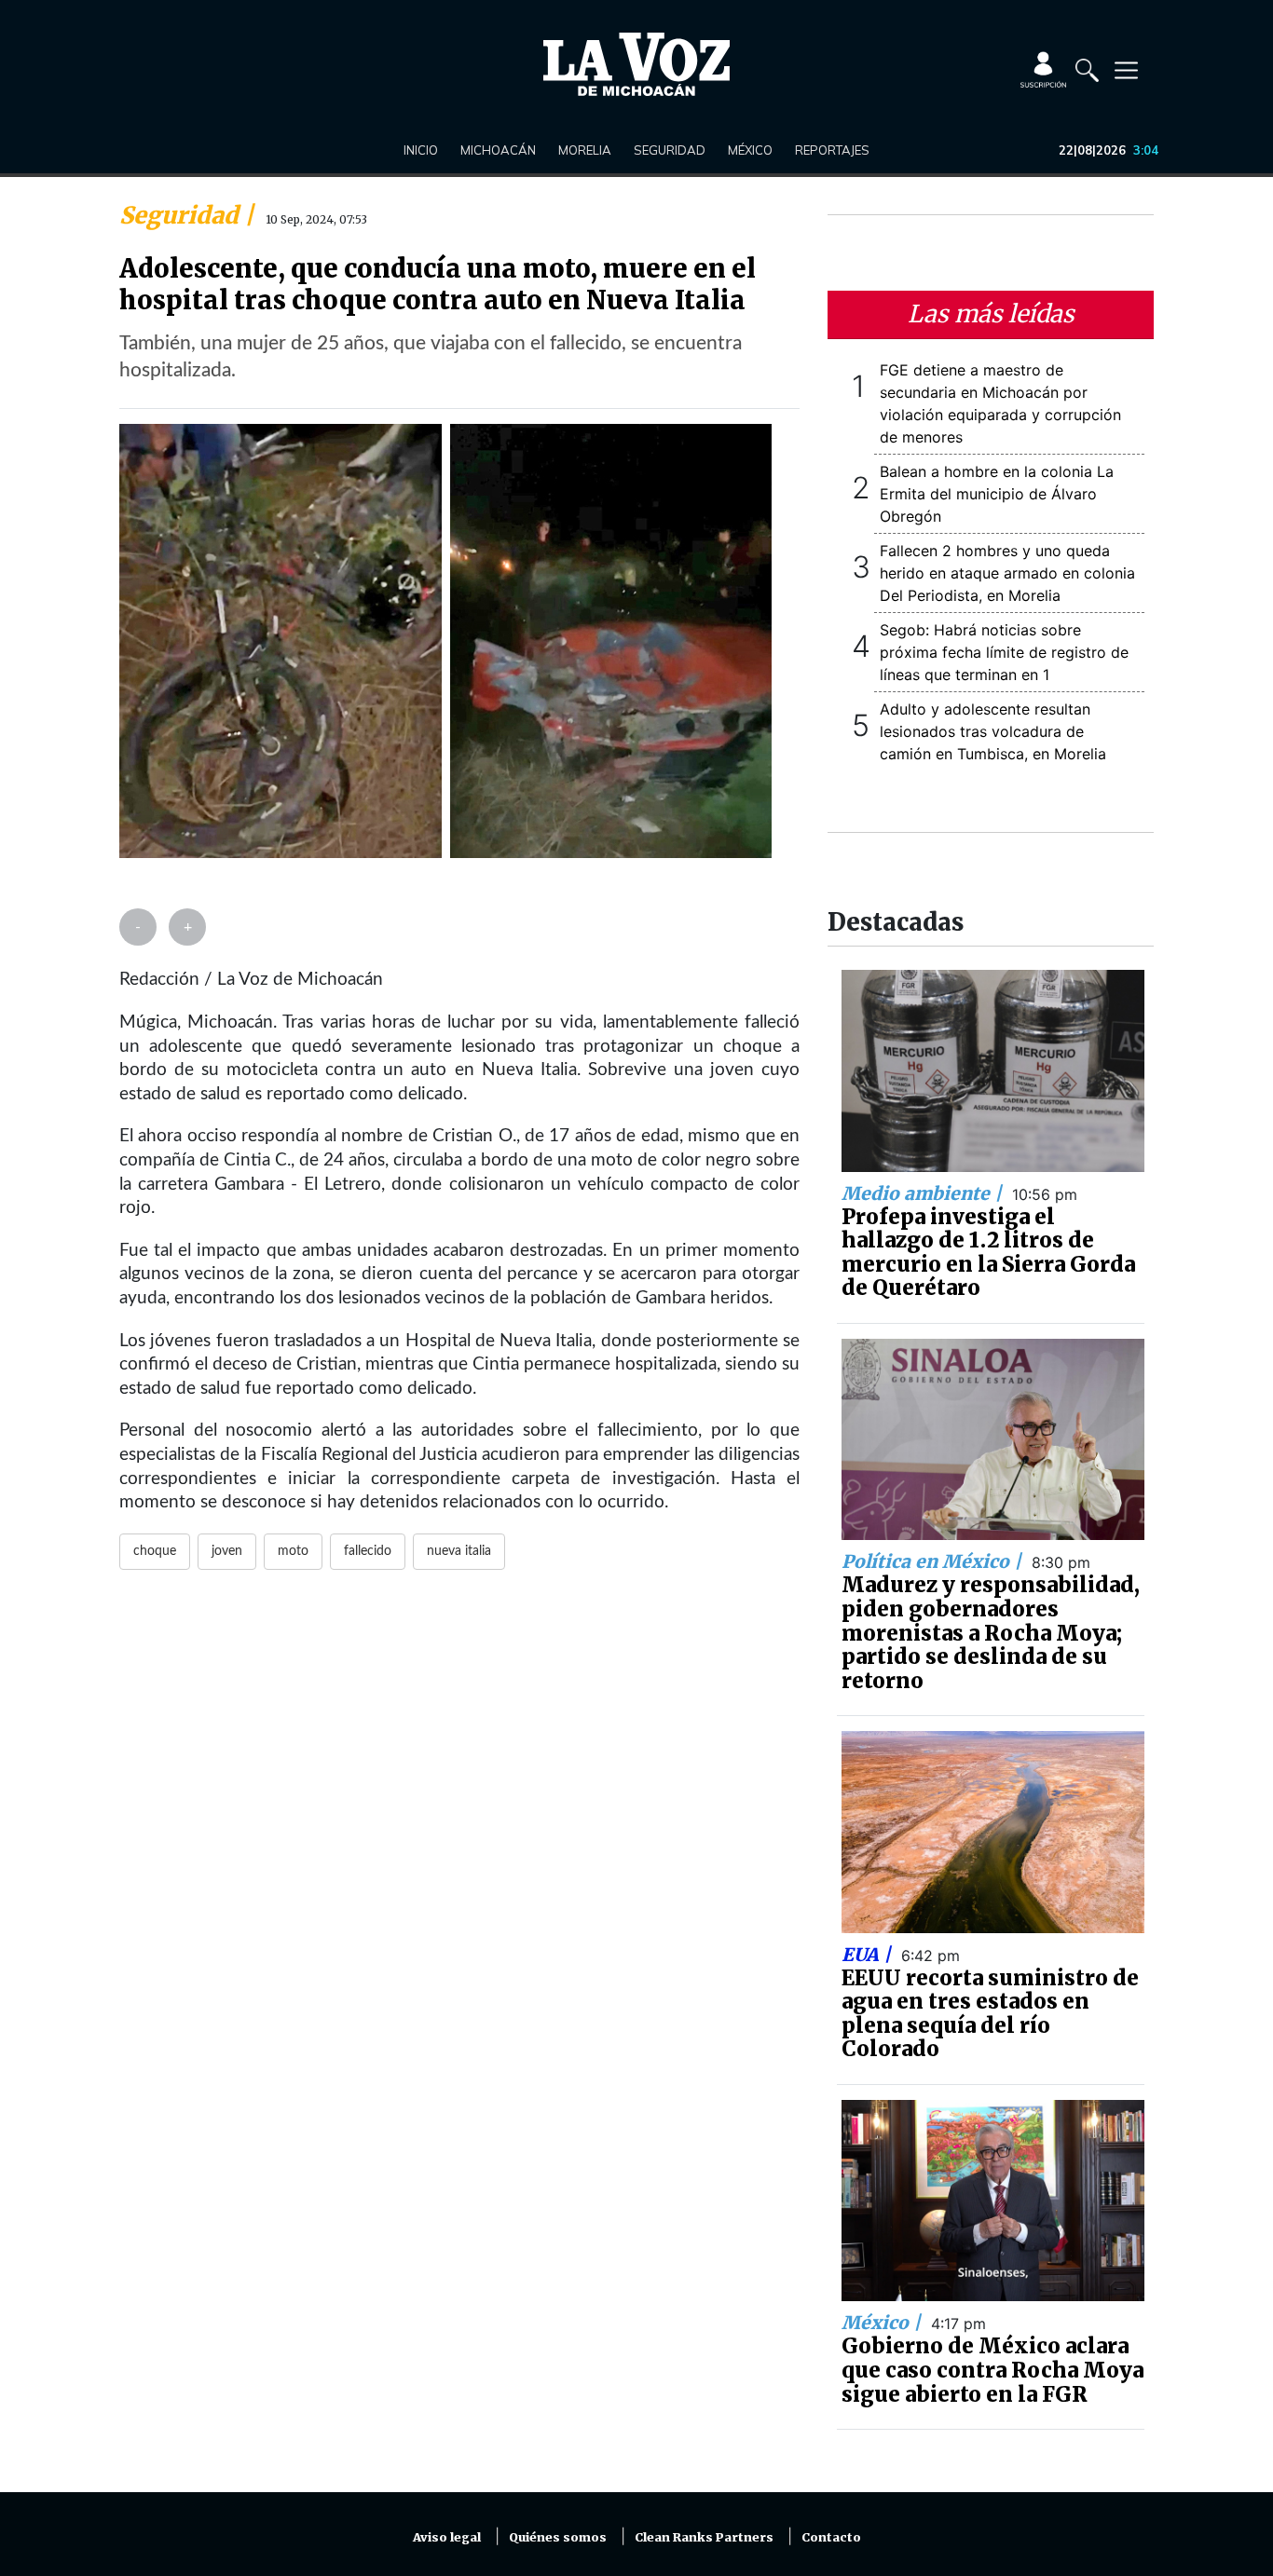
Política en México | (934, 1561)
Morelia (585, 150)
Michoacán (498, 150)
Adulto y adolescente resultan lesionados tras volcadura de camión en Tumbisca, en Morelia (993, 731)
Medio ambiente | (924, 1193)
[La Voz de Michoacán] (636, 64)
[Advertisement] (459, 1811)
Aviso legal (447, 2537)
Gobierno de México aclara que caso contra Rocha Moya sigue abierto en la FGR (992, 2370)
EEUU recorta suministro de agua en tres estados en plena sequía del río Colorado (990, 2014)
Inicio (421, 150)
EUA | (869, 1955)
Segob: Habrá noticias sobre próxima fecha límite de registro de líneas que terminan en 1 (1004, 652)
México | (883, 2323)
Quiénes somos (558, 2537)
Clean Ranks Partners (704, 2537)
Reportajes (832, 150)
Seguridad (670, 150)
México (750, 150)
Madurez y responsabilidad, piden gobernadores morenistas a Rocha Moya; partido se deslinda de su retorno (991, 1632)
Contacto (831, 2537)
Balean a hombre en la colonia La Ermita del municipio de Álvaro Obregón (997, 494)
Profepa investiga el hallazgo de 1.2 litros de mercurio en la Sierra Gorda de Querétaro (988, 1253)
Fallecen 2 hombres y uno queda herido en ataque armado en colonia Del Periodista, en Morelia (1007, 573)
